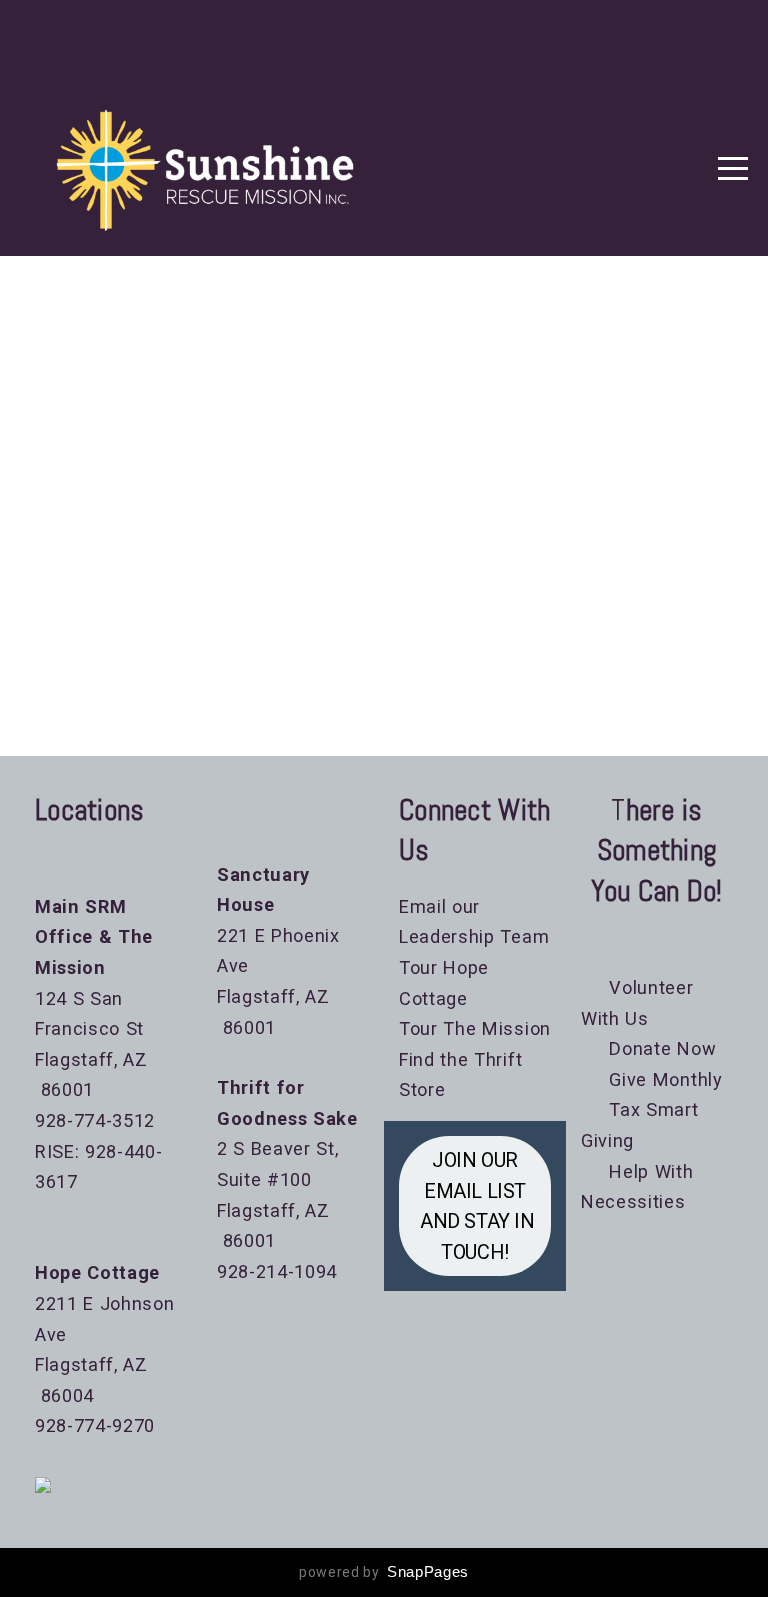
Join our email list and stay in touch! (474, 1206)
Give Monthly (657, 1079)
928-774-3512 (95, 1120)
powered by (384, 1572)
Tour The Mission (475, 1028)
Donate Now (660, 1048)
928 (51, 1425)
